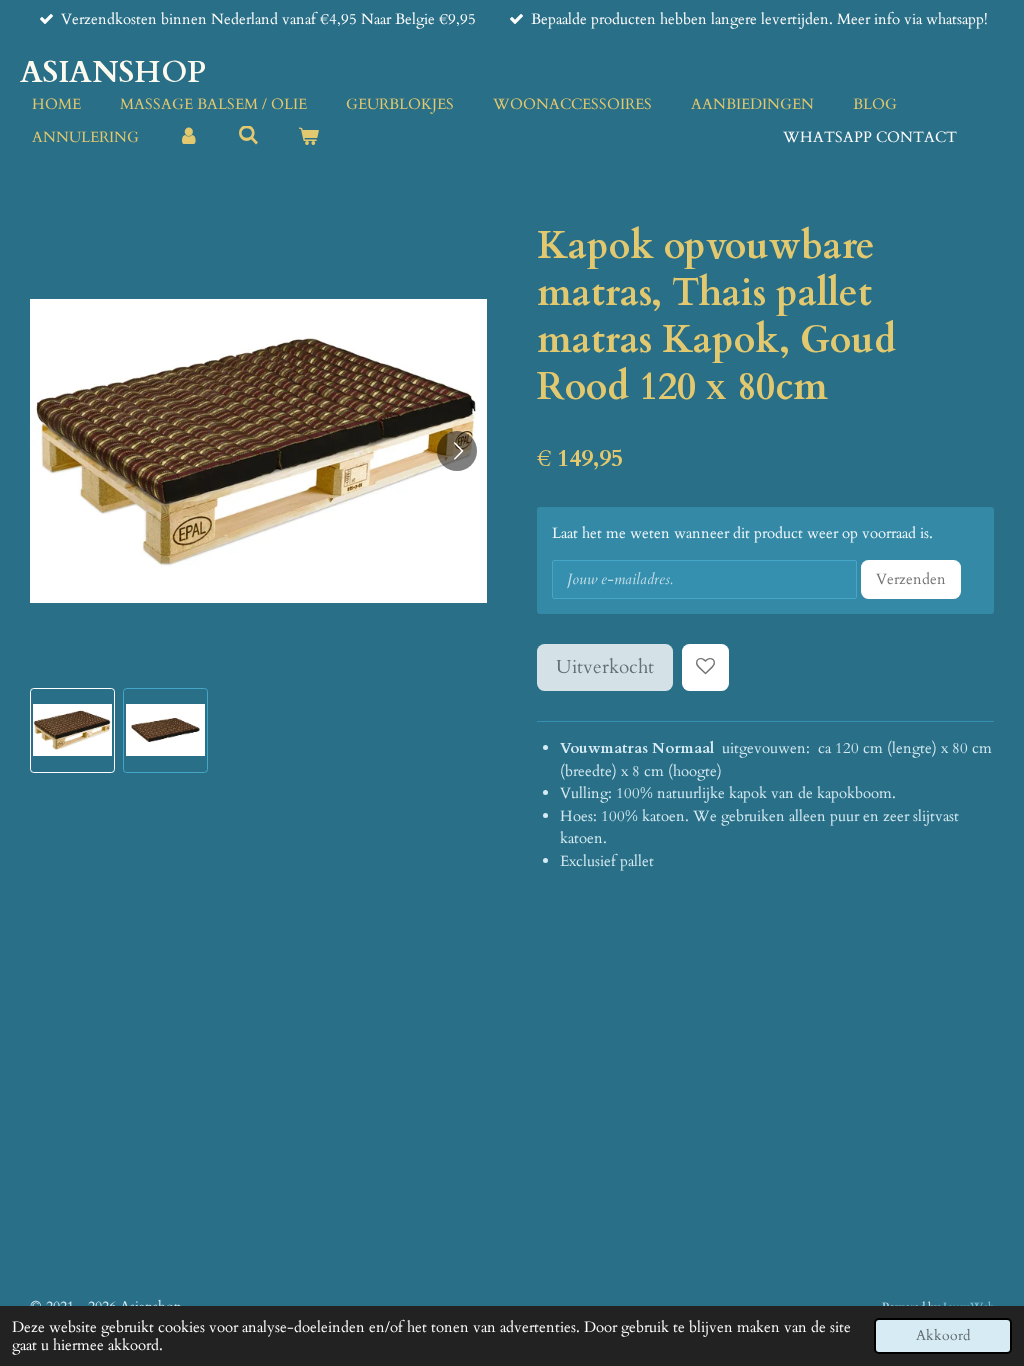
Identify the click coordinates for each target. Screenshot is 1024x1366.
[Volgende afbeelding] (457, 451)
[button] (72, 730)
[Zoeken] (248, 136)
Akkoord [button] (943, 1336)
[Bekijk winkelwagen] (308, 137)
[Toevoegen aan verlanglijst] (705, 667)
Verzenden (911, 579)
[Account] (188, 137)
